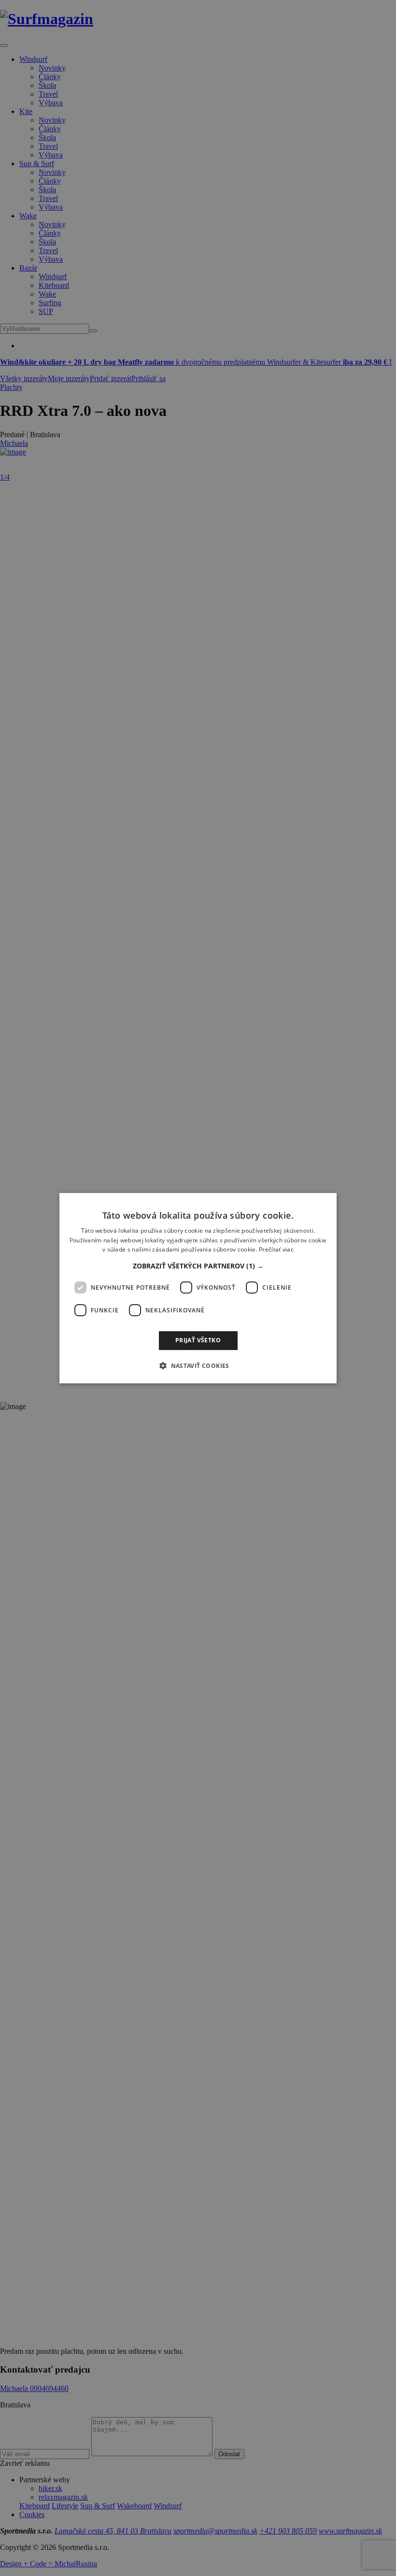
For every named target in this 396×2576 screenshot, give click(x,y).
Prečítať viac (276, 1249)
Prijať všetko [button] (198, 1340)
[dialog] (198, 1288)
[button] (198, 1266)
